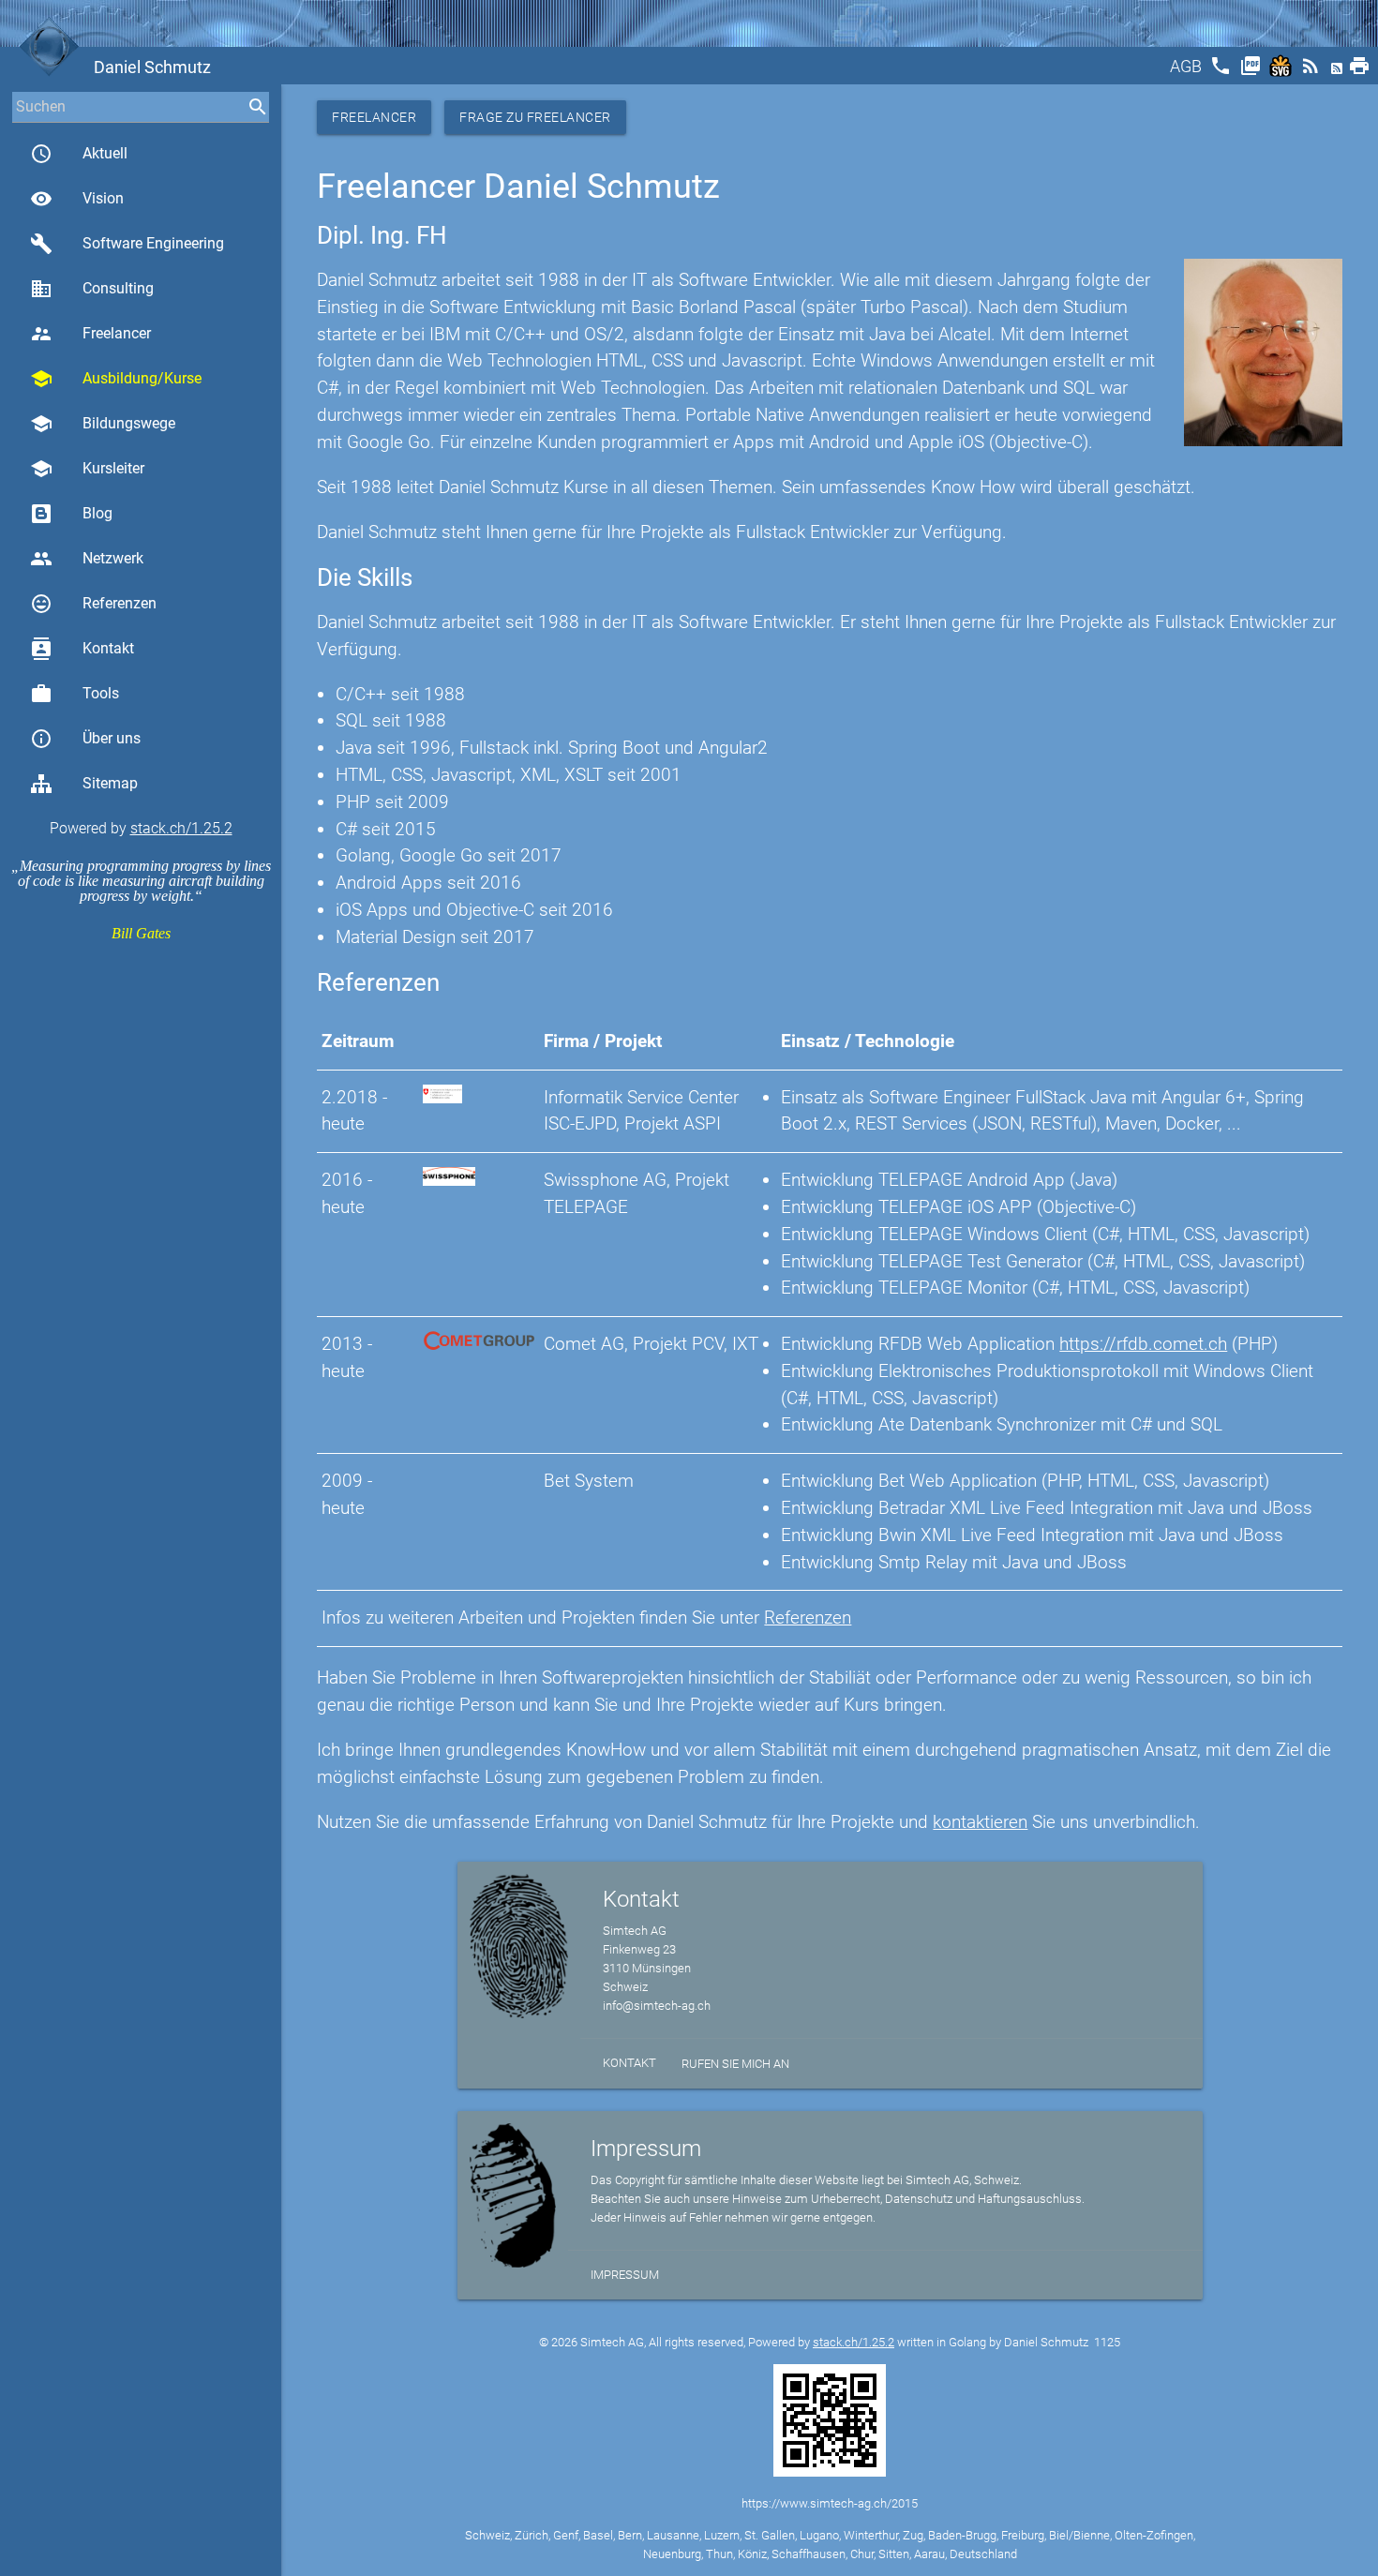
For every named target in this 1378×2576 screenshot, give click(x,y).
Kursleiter (87, 469)
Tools (75, 694)
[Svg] (1282, 72)
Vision (77, 199)
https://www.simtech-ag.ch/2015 (830, 2503)
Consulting (92, 289)
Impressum (625, 2275)
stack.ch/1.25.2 (181, 828)
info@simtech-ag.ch (657, 2006)
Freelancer (90, 334)
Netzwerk (87, 559)
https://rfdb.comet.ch (1143, 1344)
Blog (97, 513)
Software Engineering (127, 244)
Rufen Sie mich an (735, 2064)
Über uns (85, 739)
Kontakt (82, 649)
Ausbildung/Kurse (116, 379)
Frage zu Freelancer (535, 117)
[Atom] (1339, 72)
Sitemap (110, 783)
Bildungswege (103, 424)
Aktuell (79, 154)
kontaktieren (980, 1822)
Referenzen (93, 604)
